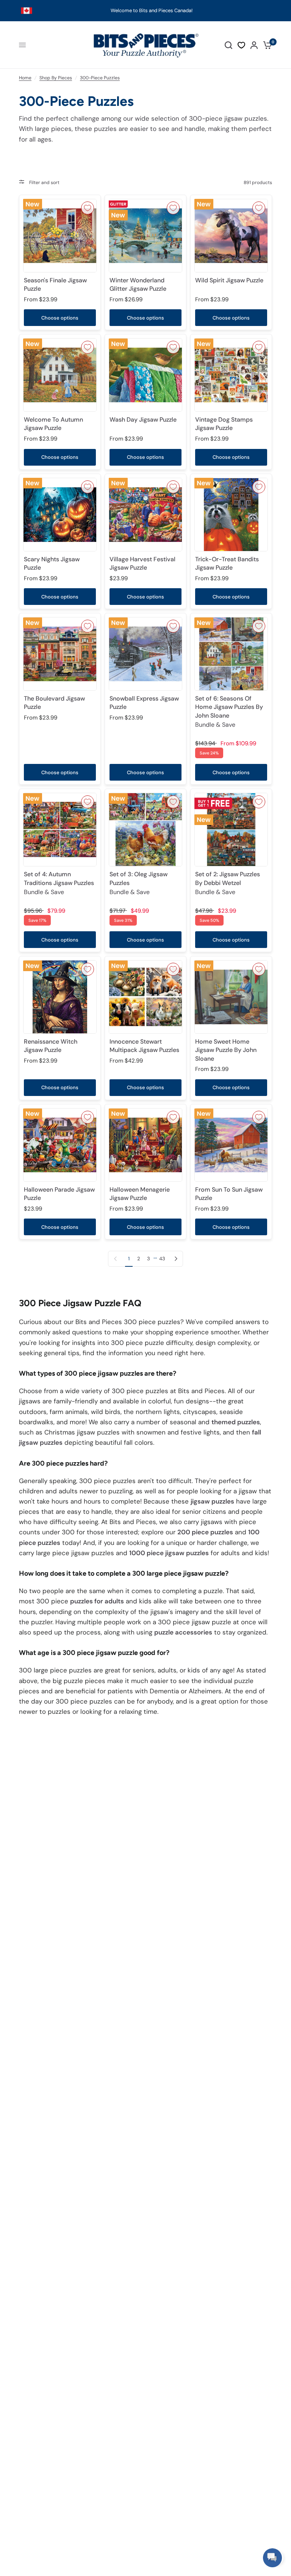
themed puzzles (236, 1422)
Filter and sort (44, 183)
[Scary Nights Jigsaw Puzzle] (60, 515)
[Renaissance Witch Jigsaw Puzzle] (60, 997)
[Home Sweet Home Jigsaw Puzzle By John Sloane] (231, 997)
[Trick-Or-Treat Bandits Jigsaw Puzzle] (231, 515)
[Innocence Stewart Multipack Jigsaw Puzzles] (145, 997)
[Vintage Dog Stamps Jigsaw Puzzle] (231, 375)
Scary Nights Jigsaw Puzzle (52, 563)
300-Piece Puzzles (100, 78)
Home (25, 78)
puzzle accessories (183, 1632)
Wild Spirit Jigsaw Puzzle (229, 280)
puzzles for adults (97, 1601)
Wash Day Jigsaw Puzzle (143, 420)
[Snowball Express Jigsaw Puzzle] (145, 654)
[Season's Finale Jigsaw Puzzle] (60, 236)
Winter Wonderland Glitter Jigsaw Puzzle (138, 284)
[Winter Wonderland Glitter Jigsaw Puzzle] (145, 236)
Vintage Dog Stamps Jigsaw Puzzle (224, 424)
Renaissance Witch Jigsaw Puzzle (51, 1046)
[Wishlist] (241, 45)
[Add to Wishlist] (88, 208)
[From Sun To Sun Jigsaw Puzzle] (231, 1145)
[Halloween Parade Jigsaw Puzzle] (60, 1145)
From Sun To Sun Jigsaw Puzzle (229, 1194)
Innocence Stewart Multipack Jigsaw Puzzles (144, 1046)
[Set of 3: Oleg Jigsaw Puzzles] (145, 830)
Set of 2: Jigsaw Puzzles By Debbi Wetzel (228, 883)
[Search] (228, 45)
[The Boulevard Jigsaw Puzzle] (60, 654)
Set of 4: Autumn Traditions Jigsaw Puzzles (59, 883)
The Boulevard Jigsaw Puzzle (54, 703)
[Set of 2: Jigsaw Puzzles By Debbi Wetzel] (231, 830)
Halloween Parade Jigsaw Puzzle (59, 1194)
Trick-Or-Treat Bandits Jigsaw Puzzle (227, 563)
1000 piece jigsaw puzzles (169, 1553)
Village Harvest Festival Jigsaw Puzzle (142, 563)
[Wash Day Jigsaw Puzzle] (145, 375)
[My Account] (254, 45)
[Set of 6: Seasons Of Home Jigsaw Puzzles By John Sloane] (231, 654)
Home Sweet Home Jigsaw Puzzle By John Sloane (226, 1050)
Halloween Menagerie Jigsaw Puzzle (140, 1194)
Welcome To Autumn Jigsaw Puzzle (53, 424)
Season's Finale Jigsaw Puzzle (55, 284)
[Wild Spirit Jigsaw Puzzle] (231, 236)
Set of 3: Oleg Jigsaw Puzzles (138, 883)
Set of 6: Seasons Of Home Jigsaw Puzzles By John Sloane (229, 712)
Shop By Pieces (56, 78)
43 (162, 1259)
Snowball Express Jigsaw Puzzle (144, 703)
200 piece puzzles (205, 1532)
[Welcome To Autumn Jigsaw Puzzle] (60, 375)
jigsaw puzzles (212, 1501)
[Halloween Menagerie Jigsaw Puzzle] (145, 1145)
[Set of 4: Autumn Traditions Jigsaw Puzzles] (60, 830)
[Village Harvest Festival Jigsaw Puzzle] (145, 515)
